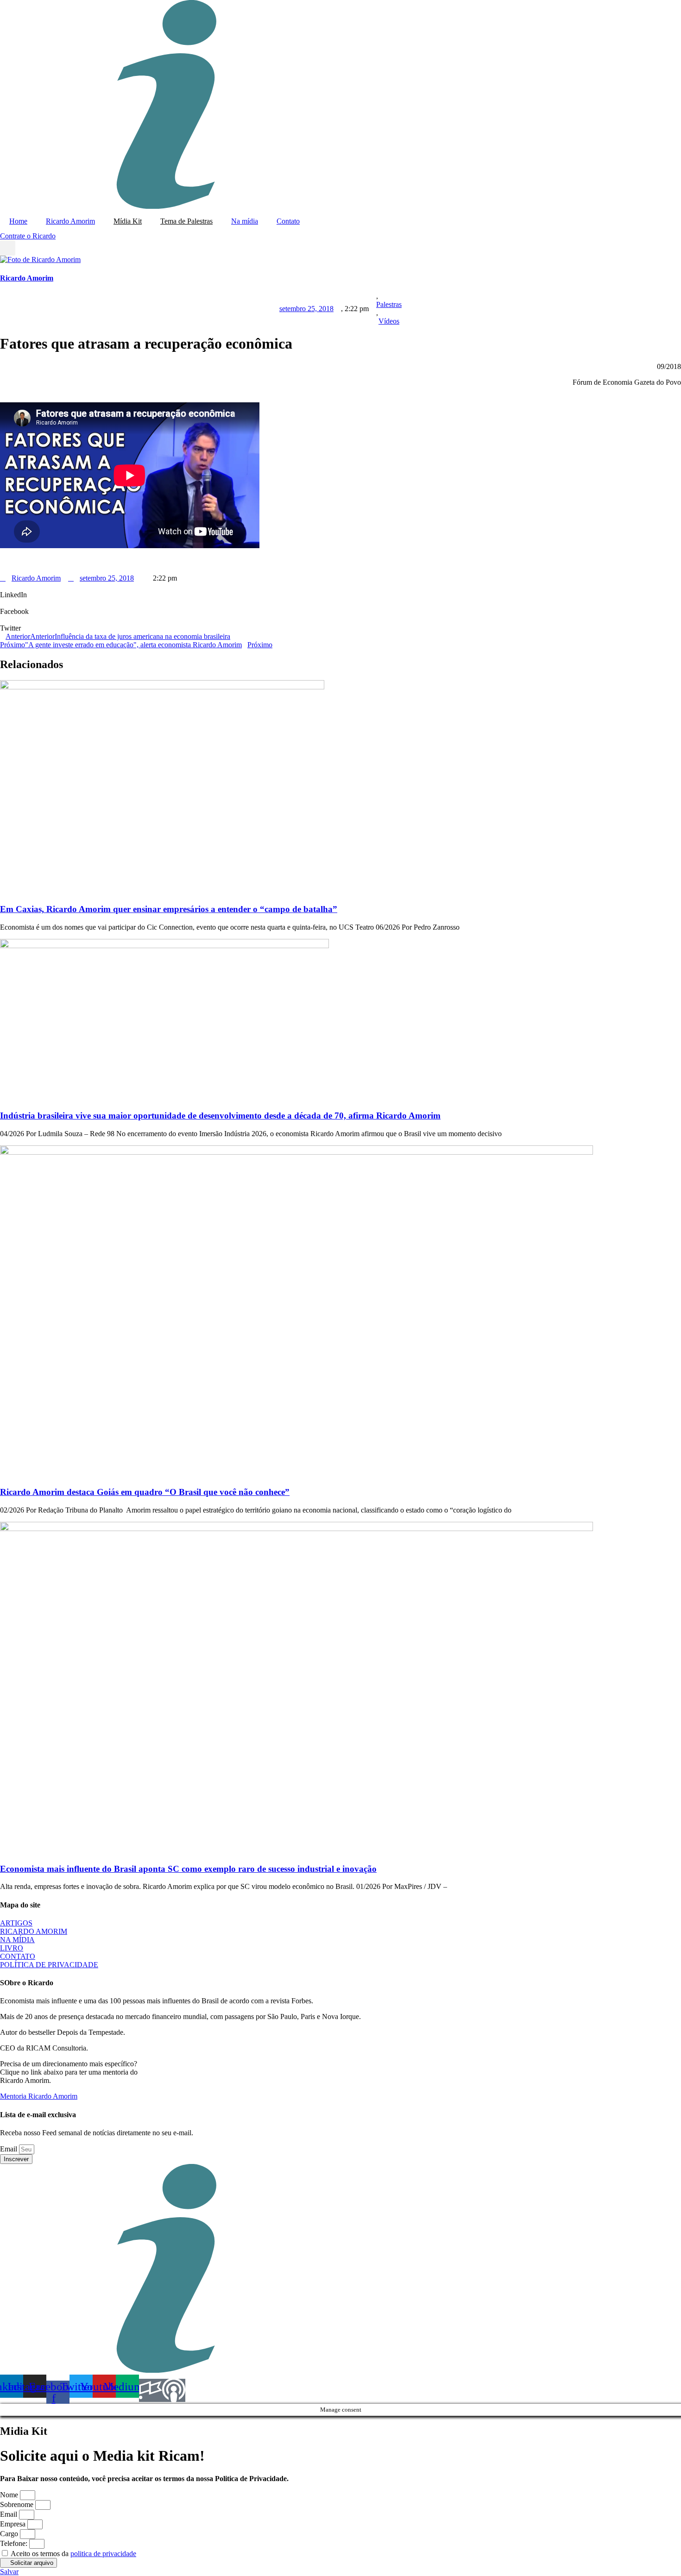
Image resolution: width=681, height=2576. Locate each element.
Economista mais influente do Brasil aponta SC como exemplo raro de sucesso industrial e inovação (188, 1869)
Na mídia (245, 221)
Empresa (14, 2524)
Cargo (10, 2534)
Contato (288, 221)
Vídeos (389, 321)
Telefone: (15, 2543)
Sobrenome (18, 2504)
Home (18, 221)
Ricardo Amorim (70, 221)
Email (9, 2149)
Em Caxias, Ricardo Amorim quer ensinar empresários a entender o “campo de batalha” (169, 909)
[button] (8, 248)
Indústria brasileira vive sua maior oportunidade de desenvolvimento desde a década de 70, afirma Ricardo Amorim (220, 1116)
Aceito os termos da (73, 2554)
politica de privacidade (103, 2554)
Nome (10, 2495)
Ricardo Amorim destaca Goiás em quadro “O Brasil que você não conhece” (145, 1492)
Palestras (389, 304)
